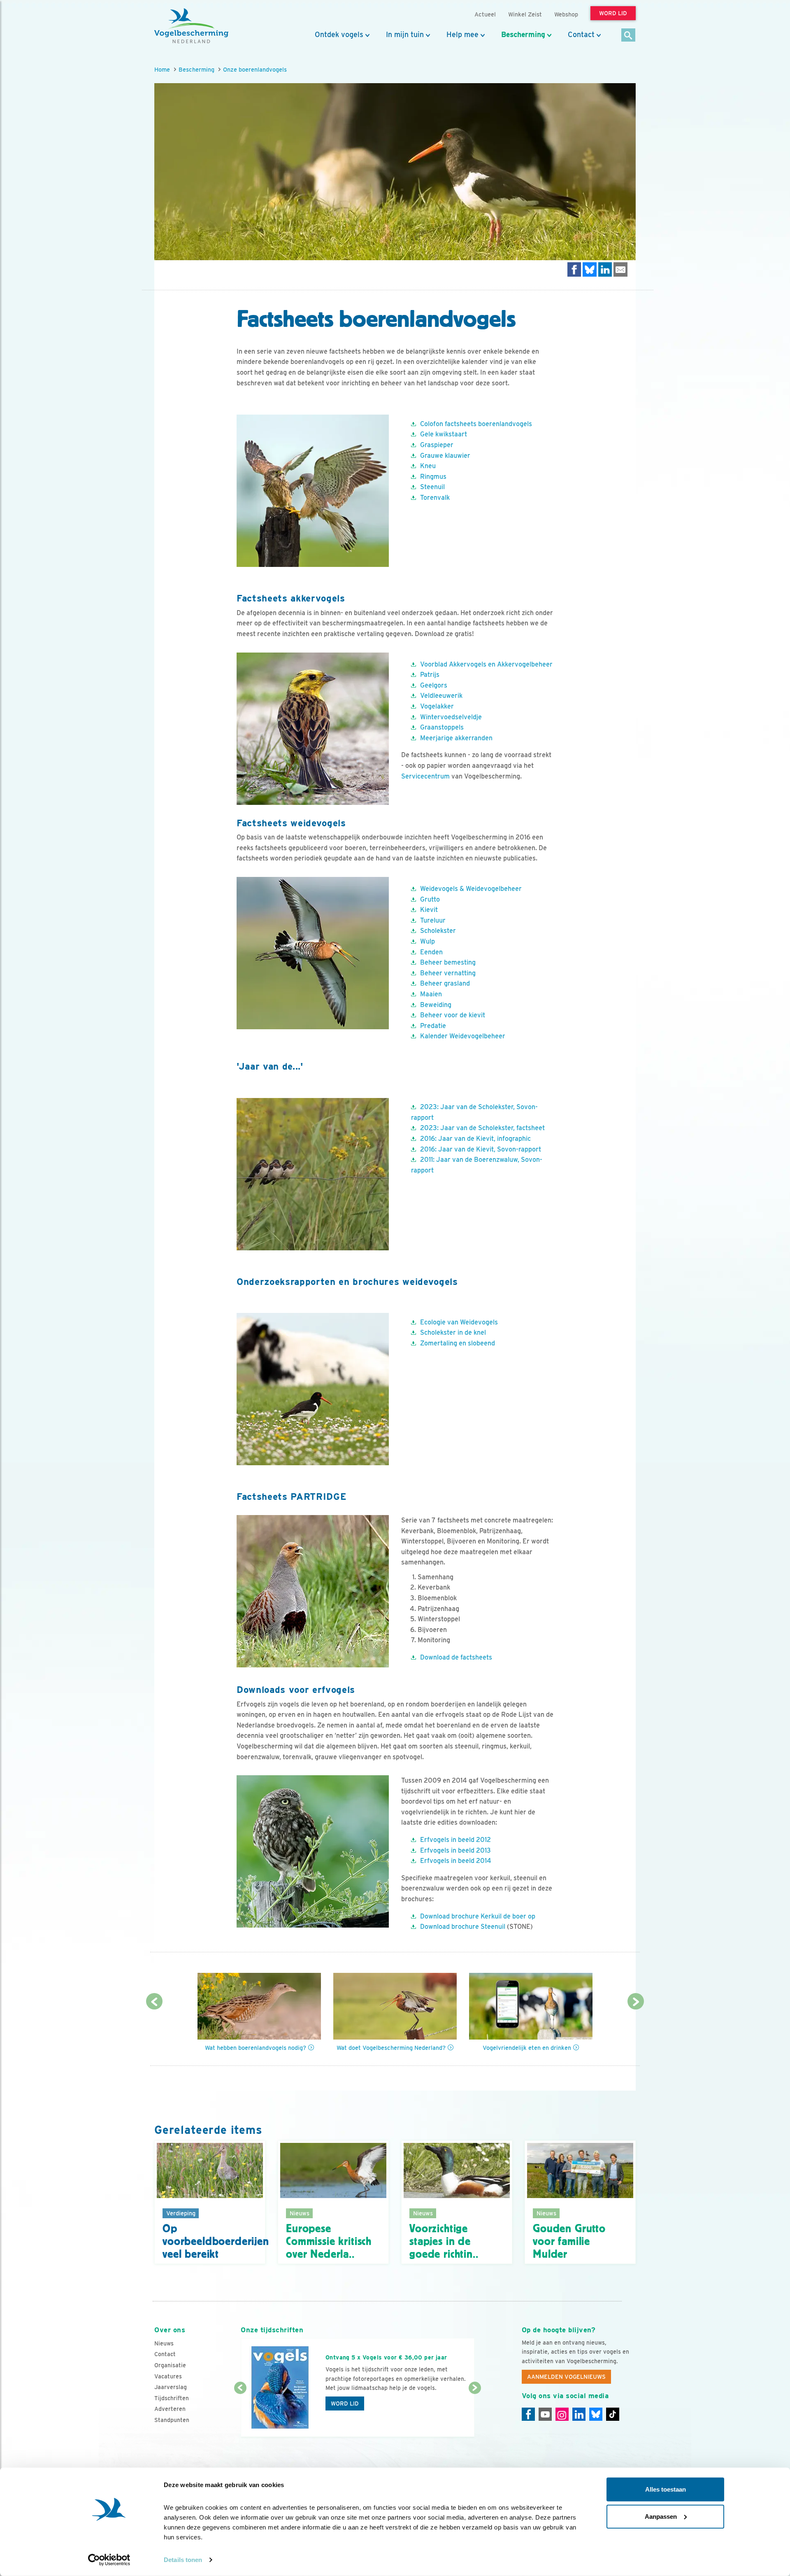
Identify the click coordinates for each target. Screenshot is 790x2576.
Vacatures (168, 2376)
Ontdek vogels (339, 35)
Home (162, 69)
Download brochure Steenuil (463, 1927)
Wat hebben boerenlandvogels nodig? (256, 2048)
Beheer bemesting (448, 962)
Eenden (431, 952)
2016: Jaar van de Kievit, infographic (475, 1139)
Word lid (345, 2403)
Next (636, 2001)
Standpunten (172, 2420)
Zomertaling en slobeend (458, 1343)
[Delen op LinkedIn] (605, 269)
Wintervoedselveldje (451, 717)
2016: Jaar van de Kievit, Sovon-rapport (481, 1149)
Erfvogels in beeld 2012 (455, 1840)
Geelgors (434, 685)
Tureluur (433, 920)
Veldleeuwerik (441, 696)
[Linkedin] (579, 2414)
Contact (581, 35)
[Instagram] (562, 2414)
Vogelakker (437, 706)
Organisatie (170, 2365)
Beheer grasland (445, 983)
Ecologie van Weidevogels (459, 1322)
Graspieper (437, 445)
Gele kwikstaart (444, 434)
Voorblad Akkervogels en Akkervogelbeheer (486, 664)
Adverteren (170, 2409)
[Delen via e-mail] (620, 269)
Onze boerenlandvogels (255, 69)
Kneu (428, 466)
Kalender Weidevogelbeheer (463, 1036)
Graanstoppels (442, 727)
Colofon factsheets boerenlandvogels (476, 424)
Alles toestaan (666, 2489)
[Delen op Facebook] (574, 269)
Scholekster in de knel (453, 1332)
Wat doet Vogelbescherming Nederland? (391, 2048)
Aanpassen (661, 2516)
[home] (191, 26)
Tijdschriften (172, 2398)
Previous (154, 2001)
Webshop (566, 14)
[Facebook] (528, 2414)
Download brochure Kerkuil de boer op (478, 1916)
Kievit (429, 910)
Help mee (462, 35)
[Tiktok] (613, 2414)
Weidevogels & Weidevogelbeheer (471, 889)
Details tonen (183, 2560)
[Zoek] (629, 36)
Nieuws (164, 2343)
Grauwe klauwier (445, 456)
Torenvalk (435, 498)
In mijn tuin (405, 35)
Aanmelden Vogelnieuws (566, 2377)
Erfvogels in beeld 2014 (456, 1861)
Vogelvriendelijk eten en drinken (527, 2048)
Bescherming (523, 35)
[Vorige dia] (240, 2413)
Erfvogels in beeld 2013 (455, 1850)
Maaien (431, 994)
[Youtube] (545, 2414)
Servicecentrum (425, 776)
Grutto (430, 899)
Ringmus (433, 477)
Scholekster (438, 931)
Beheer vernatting (448, 973)
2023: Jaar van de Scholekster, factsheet (483, 1128)
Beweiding (436, 1005)
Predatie (433, 1026)
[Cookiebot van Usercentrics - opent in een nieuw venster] (109, 2560)
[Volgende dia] (475, 2413)
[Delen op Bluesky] (590, 269)
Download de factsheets (456, 1657)
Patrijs (430, 675)
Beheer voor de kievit (453, 1015)
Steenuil (432, 487)
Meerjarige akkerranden (456, 738)
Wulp (428, 941)
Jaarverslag (171, 2387)
